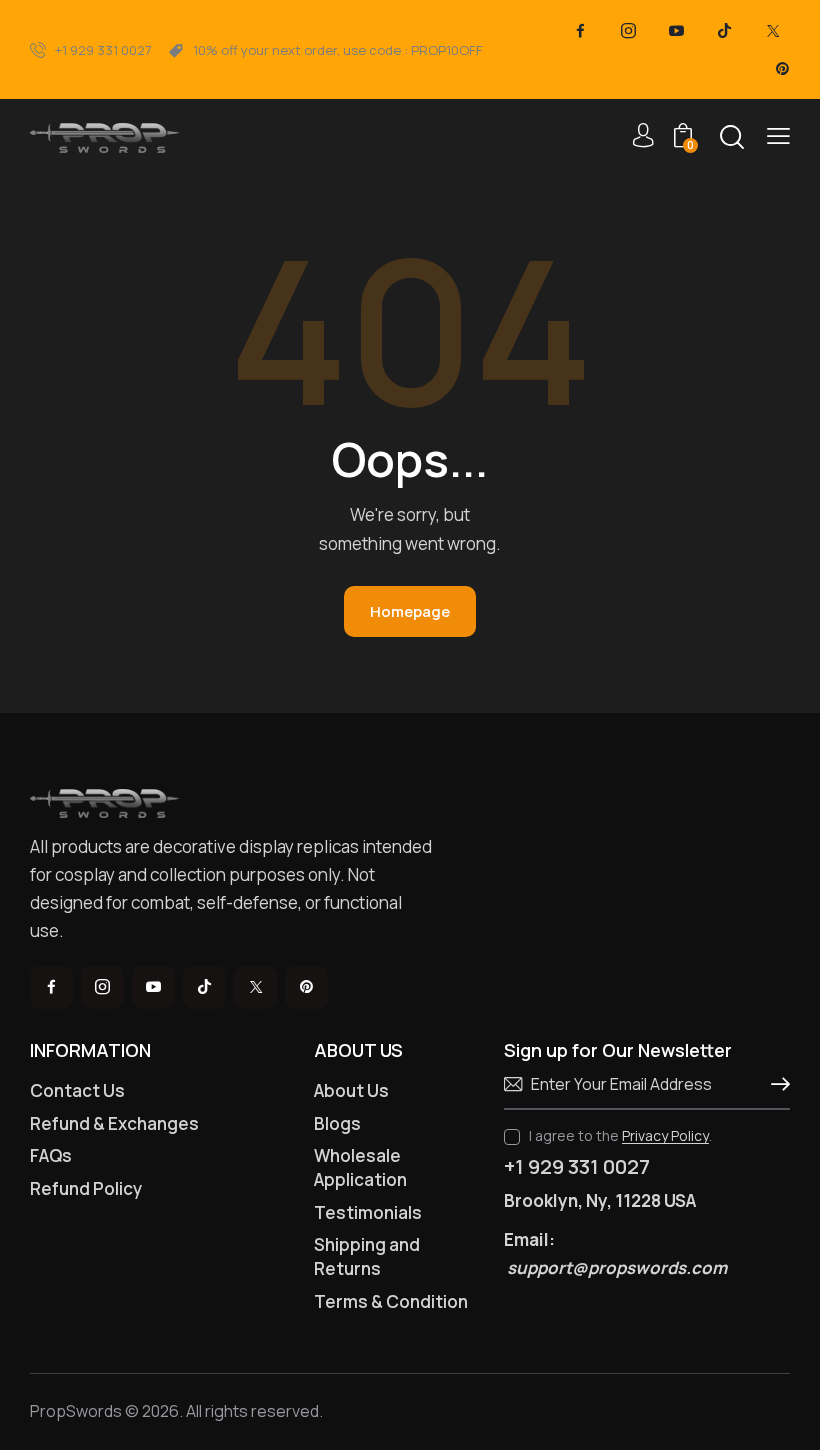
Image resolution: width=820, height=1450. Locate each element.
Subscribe (775, 1085)
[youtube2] (677, 31)
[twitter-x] (773, 31)
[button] (778, 136)
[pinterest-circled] (783, 69)
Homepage (410, 611)
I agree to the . (620, 1135)
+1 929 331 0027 (577, 1167)
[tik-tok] (725, 31)
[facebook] (581, 31)
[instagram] (629, 31)
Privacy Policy (665, 1136)
